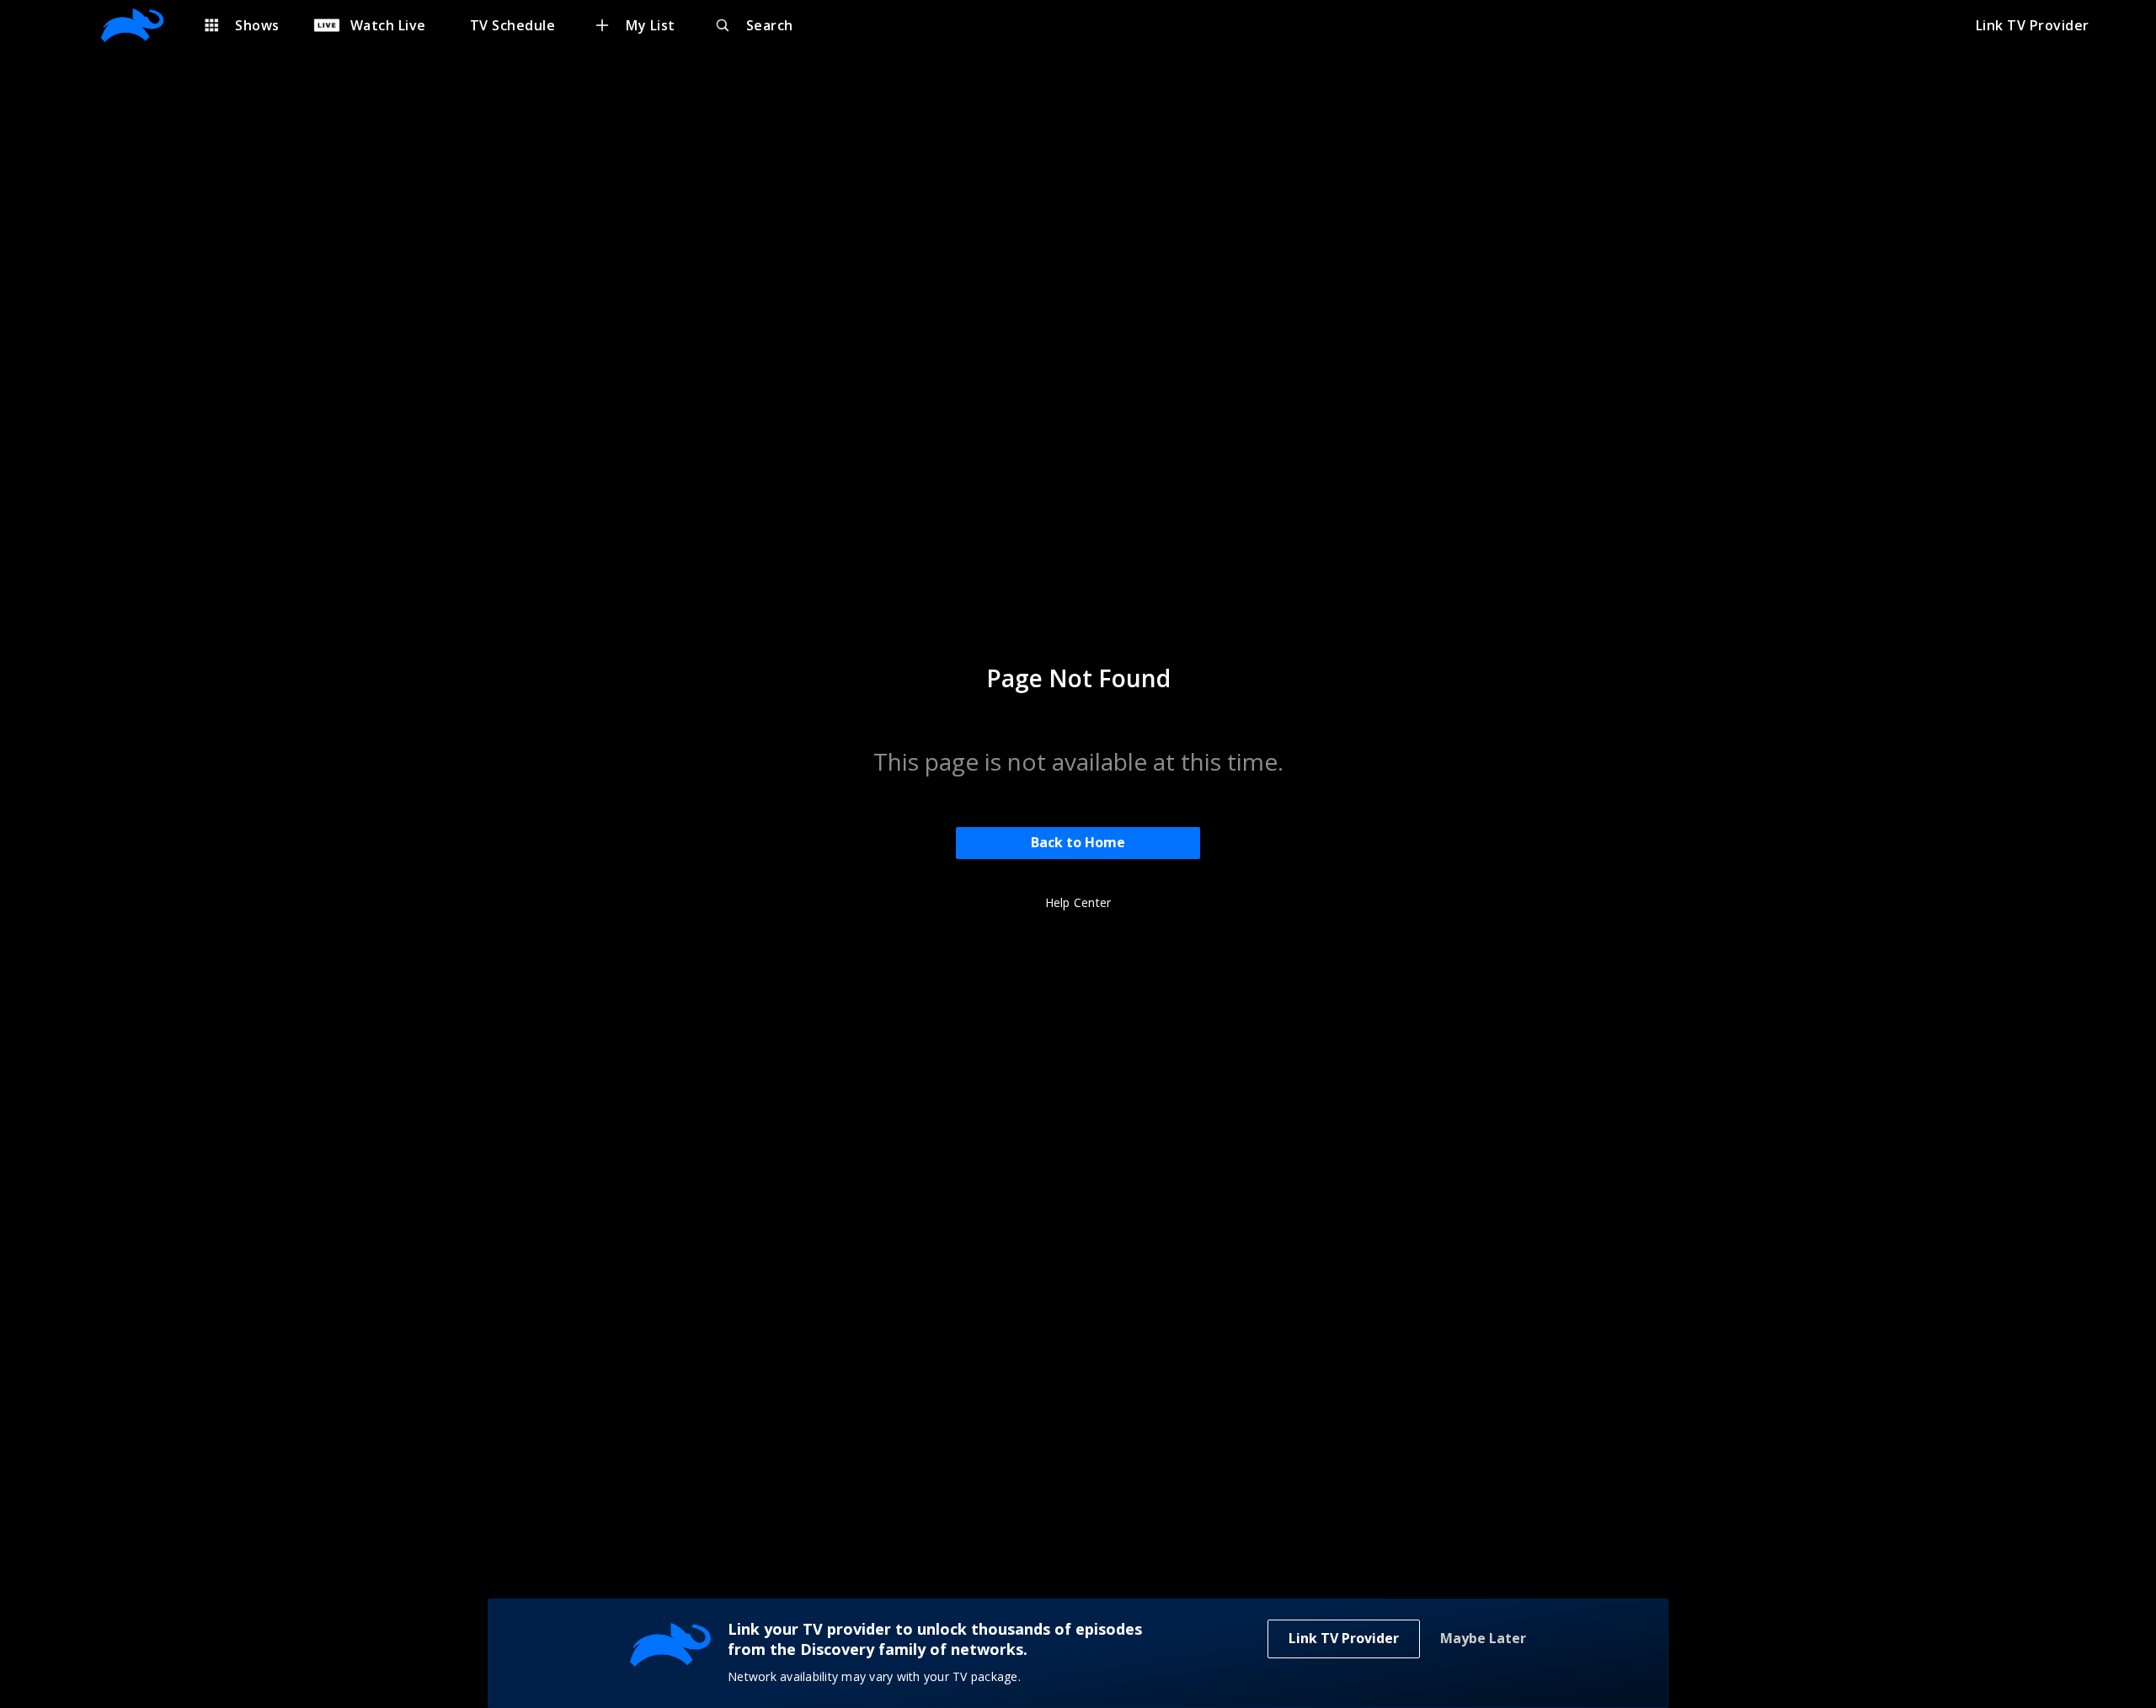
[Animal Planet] (141, 25)
